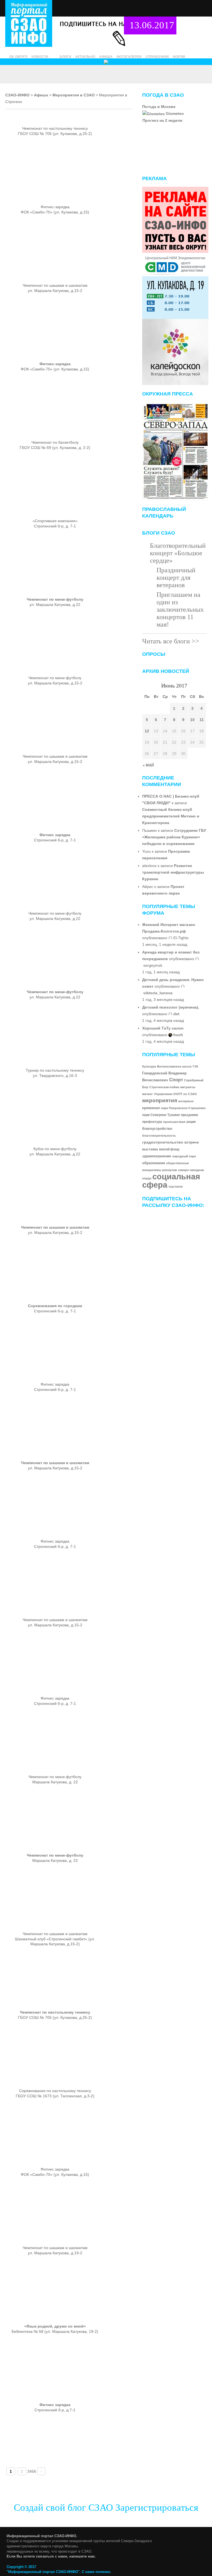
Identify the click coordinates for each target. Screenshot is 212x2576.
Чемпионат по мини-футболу (55, 599)
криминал (151, 1108)
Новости (40, 57)
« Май (148, 765)
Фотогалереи (129, 57)
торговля (175, 1187)
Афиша (106, 57)
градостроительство (163, 1142)
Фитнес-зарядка (55, 364)
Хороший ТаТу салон (163, 1028)
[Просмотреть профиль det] (170, 1014)
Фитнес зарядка (55, 835)
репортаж (170, 1170)
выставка (150, 1149)
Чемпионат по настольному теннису (55, 2012)
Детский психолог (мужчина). (171, 1007)
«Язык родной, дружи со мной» (55, 2326)
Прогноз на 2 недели (162, 120)
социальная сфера (171, 1181)
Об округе (18, 57)
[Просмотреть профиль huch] (170, 1035)
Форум (179, 57)
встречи (192, 1142)
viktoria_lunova (158, 993)
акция (191, 1122)
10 (192, 720)
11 (202, 720)
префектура (152, 1122)
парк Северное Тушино (161, 1115)
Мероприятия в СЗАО (74, 95)
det (176, 1014)
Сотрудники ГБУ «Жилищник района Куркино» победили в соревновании (174, 837)
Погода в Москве (159, 107)
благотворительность (159, 1136)
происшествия (174, 1122)
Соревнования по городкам (55, 1306)
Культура (149, 1066)
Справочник (157, 57)
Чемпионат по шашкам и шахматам (55, 1227)
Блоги (65, 57)
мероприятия (160, 1100)
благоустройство (157, 1129)
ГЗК (195, 1066)
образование (154, 1163)
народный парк (184, 1156)
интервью (186, 1101)
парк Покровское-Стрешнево (183, 1108)
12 (147, 731)
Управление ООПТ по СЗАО (175, 1094)
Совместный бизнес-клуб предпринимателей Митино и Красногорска (171, 816)
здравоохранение (157, 1156)
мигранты (188, 1087)
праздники (189, 1115)
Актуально (85, 57)
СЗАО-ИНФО (17, 95)
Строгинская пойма (164, 1087)
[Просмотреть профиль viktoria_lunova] (183, 986)
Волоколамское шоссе (174, 1066)
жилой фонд (169, 1149)
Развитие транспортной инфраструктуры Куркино (173, 872)
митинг (148, 1094)
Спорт (176, 1080)
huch (178, 1035)
